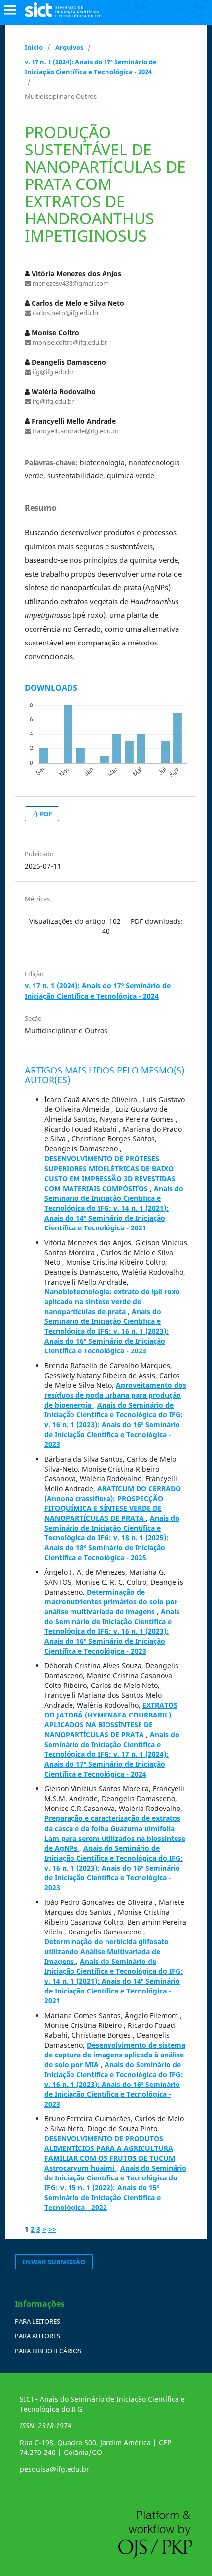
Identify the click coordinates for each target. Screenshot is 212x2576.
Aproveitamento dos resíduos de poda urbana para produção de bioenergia (115, 1395)
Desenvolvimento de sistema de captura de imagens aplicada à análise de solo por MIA (115, 2055)
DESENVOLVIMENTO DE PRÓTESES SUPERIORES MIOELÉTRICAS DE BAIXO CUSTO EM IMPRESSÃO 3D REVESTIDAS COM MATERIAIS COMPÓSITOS (110, 1173)
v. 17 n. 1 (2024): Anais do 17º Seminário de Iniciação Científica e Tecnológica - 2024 (91, 67)
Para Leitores (37, 2321)
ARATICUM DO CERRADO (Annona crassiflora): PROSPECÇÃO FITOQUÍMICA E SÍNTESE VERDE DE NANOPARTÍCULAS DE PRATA (113, 1503)
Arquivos (69, 47)
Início (34, 47)
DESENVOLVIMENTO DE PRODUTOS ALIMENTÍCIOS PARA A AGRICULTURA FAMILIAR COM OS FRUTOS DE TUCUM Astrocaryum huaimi (110, 2153)
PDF (45, 814)
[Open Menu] (10, 10)
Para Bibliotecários (48, 2351)
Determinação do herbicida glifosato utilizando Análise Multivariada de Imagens (106, 1951)
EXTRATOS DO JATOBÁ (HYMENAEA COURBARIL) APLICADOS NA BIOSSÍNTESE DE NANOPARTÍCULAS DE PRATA (111, 1720)
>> (52, 2229)
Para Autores (37, 2336)
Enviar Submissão (54, 2262)
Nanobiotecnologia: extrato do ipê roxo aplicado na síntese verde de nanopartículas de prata (112, 1302)
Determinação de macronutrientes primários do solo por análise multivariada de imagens (111, 1602)
